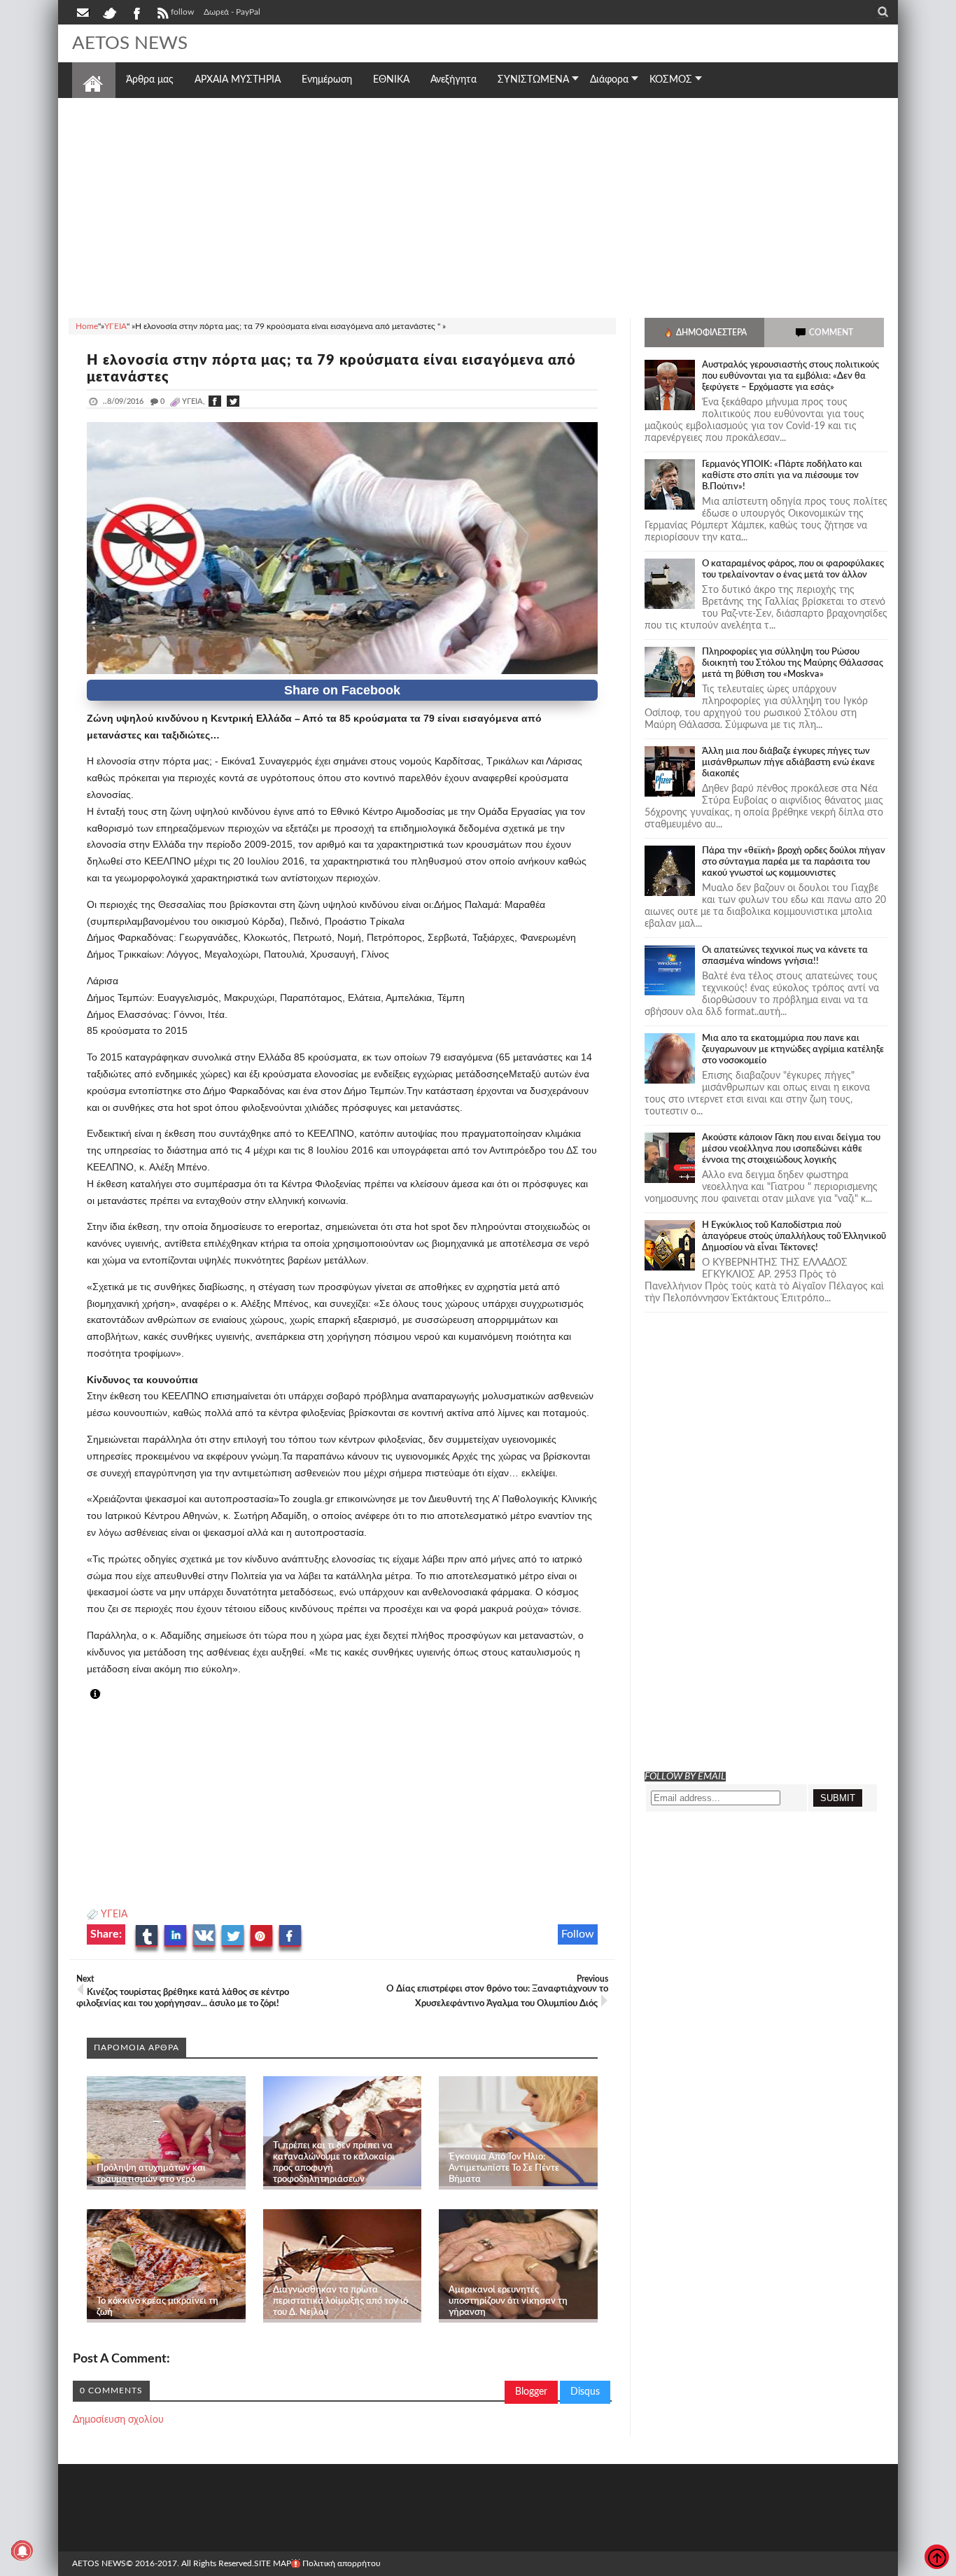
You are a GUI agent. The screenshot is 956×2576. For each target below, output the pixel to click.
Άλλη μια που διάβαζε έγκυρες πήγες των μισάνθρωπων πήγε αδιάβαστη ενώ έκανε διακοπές (788, 763)
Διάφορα (609, 80)
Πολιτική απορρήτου (342, 2563)
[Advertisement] (478, 206)
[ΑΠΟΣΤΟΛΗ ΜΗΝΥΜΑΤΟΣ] (84, 12)
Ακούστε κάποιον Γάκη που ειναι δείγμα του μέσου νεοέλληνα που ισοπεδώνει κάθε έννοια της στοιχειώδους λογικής (791, 1149)
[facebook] (136, 12)
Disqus (585, 2392)
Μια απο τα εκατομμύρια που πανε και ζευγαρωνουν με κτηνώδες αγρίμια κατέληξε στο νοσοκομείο (793, 1050)
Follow (578, 1934)
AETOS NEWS (130, 43)
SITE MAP (273, 2563)
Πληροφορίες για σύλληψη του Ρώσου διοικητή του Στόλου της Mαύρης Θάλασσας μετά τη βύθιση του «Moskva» (793, 663)
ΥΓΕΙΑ (114, 1914)
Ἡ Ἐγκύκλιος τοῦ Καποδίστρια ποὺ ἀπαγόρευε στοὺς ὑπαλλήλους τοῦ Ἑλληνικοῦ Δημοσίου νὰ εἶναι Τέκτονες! (794, 1237)
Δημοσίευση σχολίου (118, 2420)
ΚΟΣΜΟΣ (671, 80)
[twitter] (109, 12)
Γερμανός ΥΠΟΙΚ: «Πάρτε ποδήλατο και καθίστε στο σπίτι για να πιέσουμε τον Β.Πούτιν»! (782, 476)
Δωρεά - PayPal (232, 12)
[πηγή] (108, 1695)
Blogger (531, 2392)
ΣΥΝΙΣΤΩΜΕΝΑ (533, 80)
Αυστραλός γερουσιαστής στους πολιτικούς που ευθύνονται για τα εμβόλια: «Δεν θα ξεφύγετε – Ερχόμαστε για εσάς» (790, 376)
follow (182, 12)
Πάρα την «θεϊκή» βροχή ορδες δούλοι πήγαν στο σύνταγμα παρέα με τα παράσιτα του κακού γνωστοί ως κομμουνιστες (794, 862)
